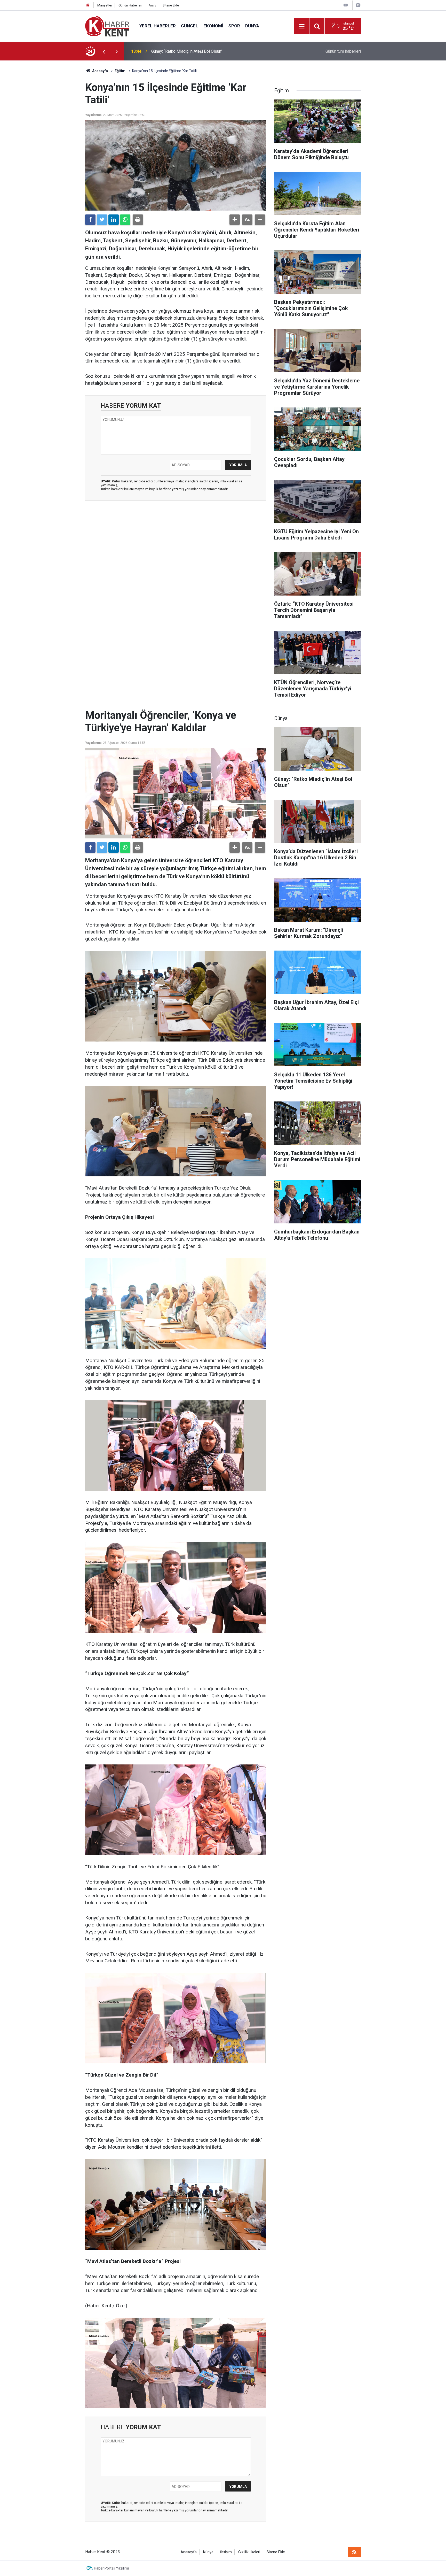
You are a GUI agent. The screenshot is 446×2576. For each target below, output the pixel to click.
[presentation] (104, 51)
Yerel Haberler (158, 26)
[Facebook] (90, 220)
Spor (234, 26)
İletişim (226, 2552)
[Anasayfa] (88, 5)
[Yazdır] (138, 220)
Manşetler (105, 5)
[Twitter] (102, 220)
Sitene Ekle (171, 5)
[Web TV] (346, 5)
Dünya (252, 26)
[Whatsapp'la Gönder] (125, 220)
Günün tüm (343, 51)
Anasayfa (189, 2552)
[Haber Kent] (107, 26)
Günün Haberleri (130, 5)
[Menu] (302, 26)
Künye (208, 2552)
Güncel (190, 26)
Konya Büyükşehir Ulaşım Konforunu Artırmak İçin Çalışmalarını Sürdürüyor (217, 51)
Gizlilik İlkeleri (249, 2552)
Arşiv (152, 5)
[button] (235, 220)
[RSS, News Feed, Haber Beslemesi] (354, 2552)
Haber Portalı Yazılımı (111, 2568)
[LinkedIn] (114, 220)
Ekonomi (213, 26)
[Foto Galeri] (358, 5)
